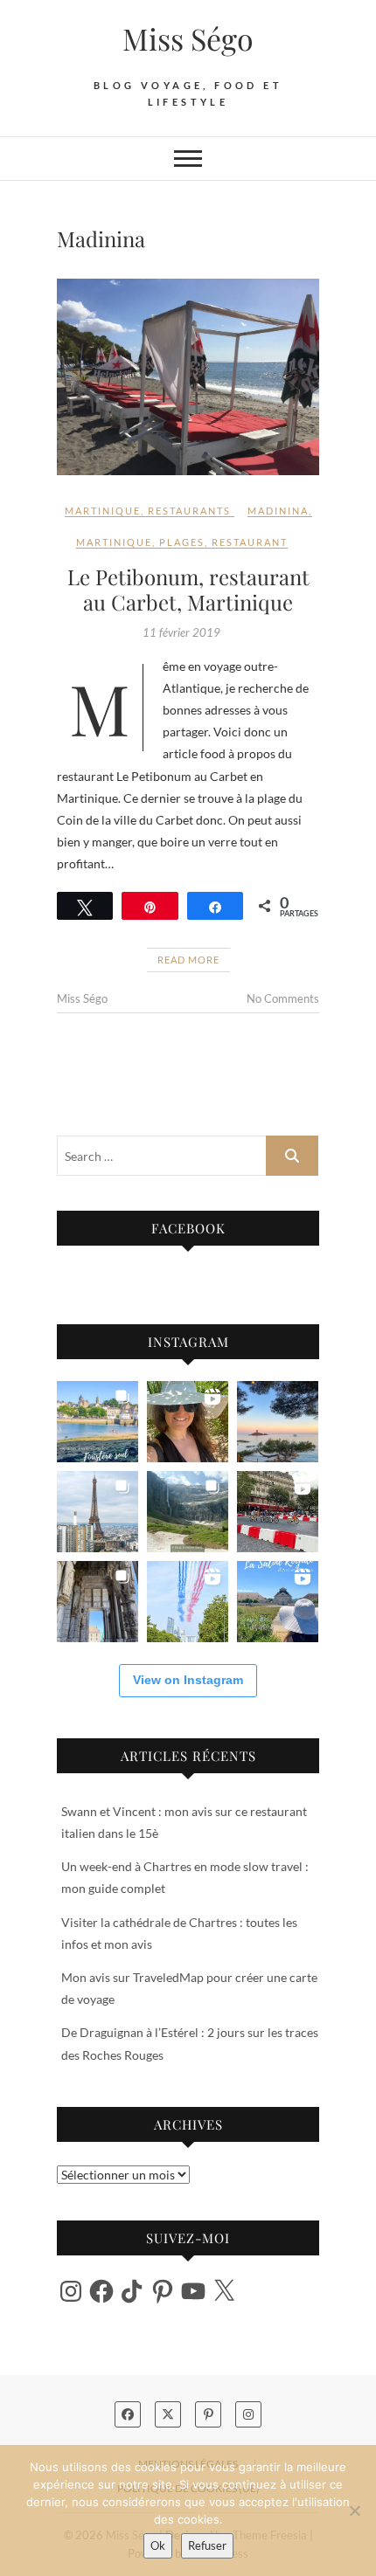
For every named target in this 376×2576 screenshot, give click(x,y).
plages (182, 542)
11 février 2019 (181, 632)
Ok (158, 2545)
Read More (188, 960)
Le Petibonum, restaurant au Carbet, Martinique (188, 589)
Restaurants (189, 511)
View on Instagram (188, 1680)
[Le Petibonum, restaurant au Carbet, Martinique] (188, 377)
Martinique (103, 511)
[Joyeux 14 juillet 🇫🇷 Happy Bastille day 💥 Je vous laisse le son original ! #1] (188, 1602)
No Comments (283, 998)
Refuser (207, 2545)
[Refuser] (354, 2510)
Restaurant (250, 542)
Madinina (278, 511)
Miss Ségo (188, 38)
